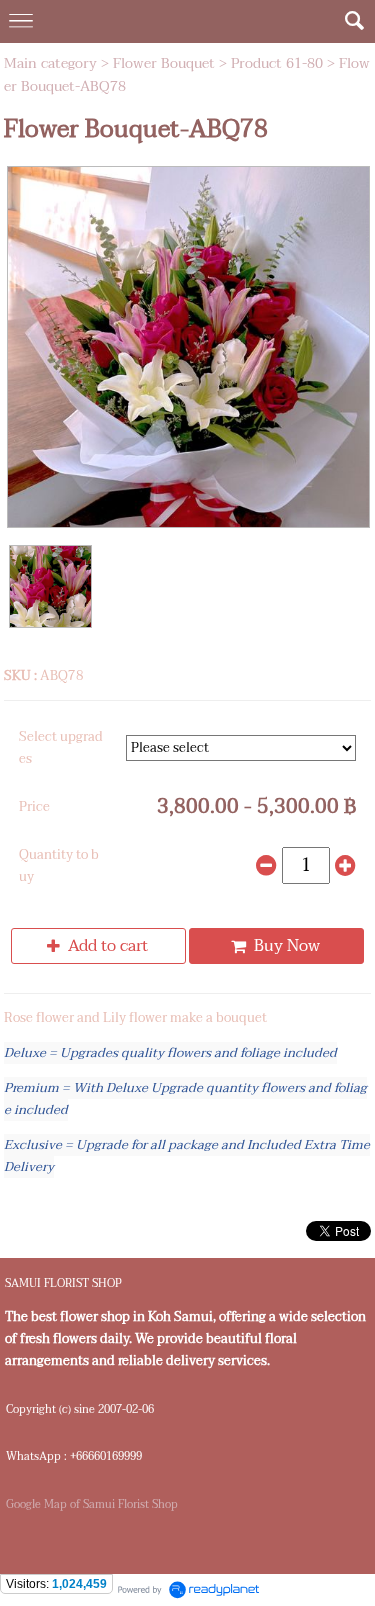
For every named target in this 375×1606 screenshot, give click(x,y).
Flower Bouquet (164, 63)
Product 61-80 (277, 63)
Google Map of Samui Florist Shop (92, 1504)
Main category (50, 63)
